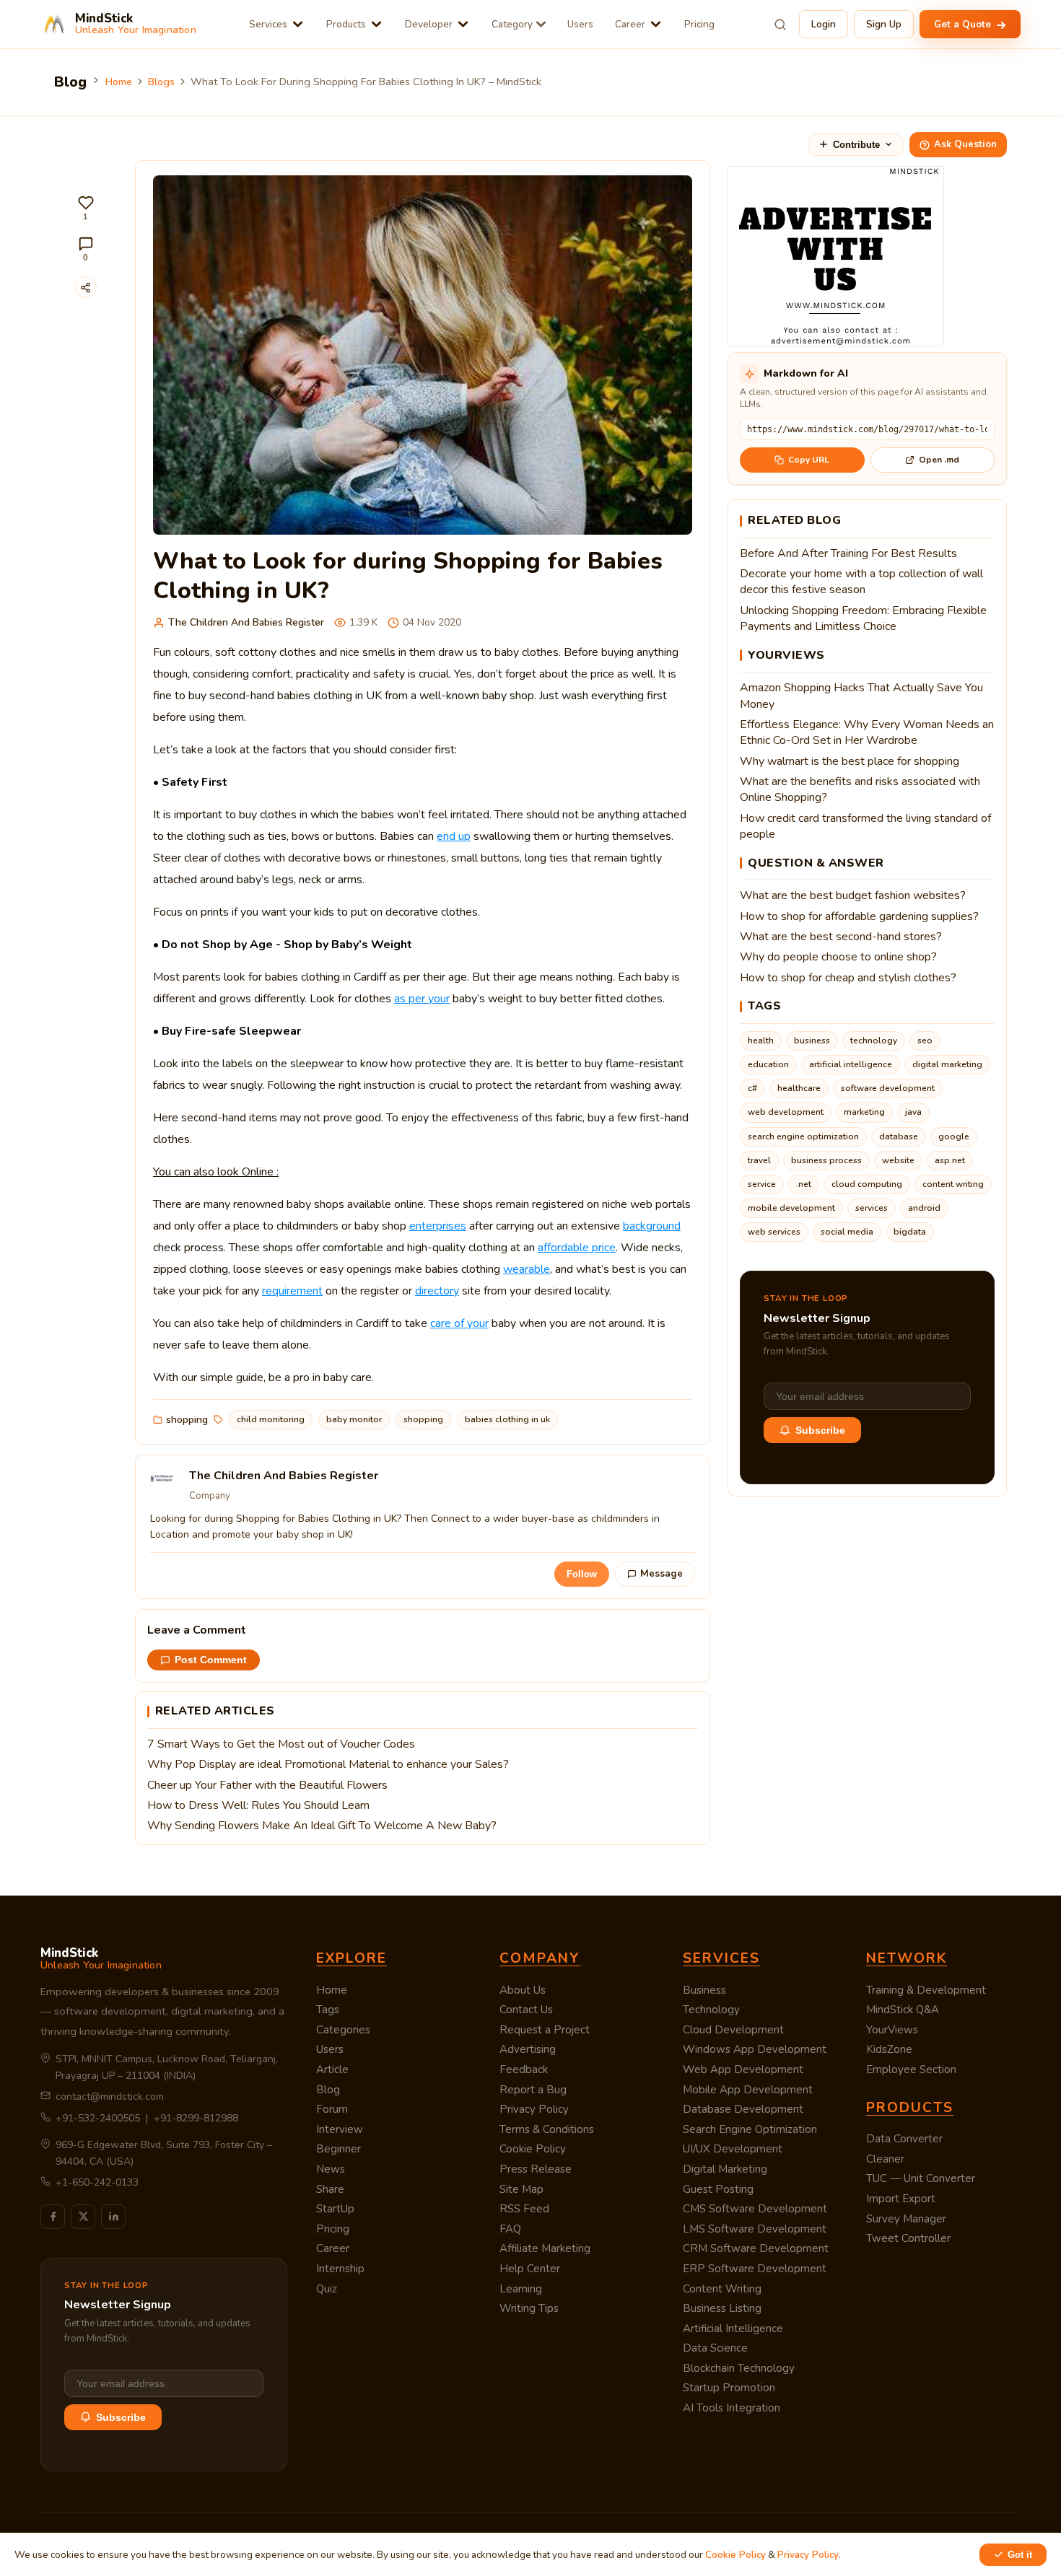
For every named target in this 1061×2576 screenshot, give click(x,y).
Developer (429, 24)
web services (774, 1232)
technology (874, 1041)
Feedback (524, 2069)
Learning (521, 2289)
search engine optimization (803, 1136)
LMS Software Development (755, 2229)
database (899, 1136)
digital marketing (947, 1064)
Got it (1020, 2555)
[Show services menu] (298, 24)
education (768, 1064)
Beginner (339, 2149)
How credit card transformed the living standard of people (865, 826)
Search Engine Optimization (750, 2129)
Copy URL (809, 460)
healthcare (799, 1088)
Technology (711, 2010)
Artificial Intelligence (733, 2329)
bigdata (910, 1232)
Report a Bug (533, 2090)
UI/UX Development (733, 2149)
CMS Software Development (755, 2209)
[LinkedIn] (113, 2217)
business (812, 1041)
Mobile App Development (748, 2090)
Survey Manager (906, 2219)
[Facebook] (53, 2217)
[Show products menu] (376, 24)
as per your (422, 999)
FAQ (510, 2229)
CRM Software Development (756, 2248)
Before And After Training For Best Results (848, 553)
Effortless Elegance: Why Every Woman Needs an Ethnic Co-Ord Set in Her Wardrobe (867, 732)
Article (332, 2069)
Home (119, 82)
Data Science (715, 2348)
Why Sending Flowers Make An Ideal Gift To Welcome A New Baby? (322, 1826)
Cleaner (885, 2159)
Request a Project (545, 2030)
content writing (953, 1184)
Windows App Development (755, 2049)
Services (268, 24)
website (898, 1160)
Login (824, 24)
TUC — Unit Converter (921, 2178)
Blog (328, 2090)
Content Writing (722, 2289)
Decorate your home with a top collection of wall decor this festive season (861, 582)
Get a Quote (964, 24)
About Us (523, 1990)
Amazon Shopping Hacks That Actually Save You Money (861, 696)
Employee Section (911, 2069)
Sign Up (884, 24)
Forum (332, 2109)
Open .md (939, 460)
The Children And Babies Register (246, 622)
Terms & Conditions (547, 2129)
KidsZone (889, 2049)
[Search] (780, 25)
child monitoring (271, 1419)
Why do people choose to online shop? (838, 957)
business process (826, 1160)
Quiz (327, 2289)
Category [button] (512, 24)
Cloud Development (733, 2030)
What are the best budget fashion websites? (853, 895)
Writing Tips (529, 2308)
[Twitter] (83, 2217)
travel (759, 1160)
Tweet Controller (908, 2238)
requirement (292, 1291)
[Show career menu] (656, 24)
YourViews (892, 2030)
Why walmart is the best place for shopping (850, 761)
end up (454, 836)
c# (752, 1088)
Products (346, 24)
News (331, 2169)
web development (786, 1112)
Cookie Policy (533, 2149)
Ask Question (965, 144)
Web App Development (743, 2069)
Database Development (743, 2109)
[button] (86, 208)
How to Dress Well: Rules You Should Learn (258, 1805)
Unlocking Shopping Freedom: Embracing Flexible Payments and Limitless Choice (863, 618)
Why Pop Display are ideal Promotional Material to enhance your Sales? (328, 1764)
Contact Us (526, 2010)
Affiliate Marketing (545, 2248)
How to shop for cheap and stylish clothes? (848, 978)
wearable (527, 1269)
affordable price (577, 1248)
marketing (864, 1112)
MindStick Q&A (903, 2010)
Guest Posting (718, 2189)
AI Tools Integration (732, 2408)
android (924, 1208)
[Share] (86, 287)
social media (847, 1232)
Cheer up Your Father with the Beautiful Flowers (267, 1785)
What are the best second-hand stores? (841, 937)
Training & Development (926, 1990)
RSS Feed (524, 2209)
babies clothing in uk (507, 1419)
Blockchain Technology (739, 2368)
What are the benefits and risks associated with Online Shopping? (860, 789)
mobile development (791, 1208)
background (652, 1226)
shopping (187, 1420)
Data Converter (904, 2139)
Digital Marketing (725, 2169)
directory (437, 1291)
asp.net (950, 1160)
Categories (343, 2030)
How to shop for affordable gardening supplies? (859, 916)
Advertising (528, 2049)
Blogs (161, 82)
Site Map (521, 2189)
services (872, 1208)
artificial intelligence (851, 1064)
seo (925, 1041)
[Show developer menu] (463, 24)
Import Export (901, 2199)
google (954, 1136)
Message (662, 1574)
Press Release (536, 2169)
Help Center (530, 2269)
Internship (340, 2269)
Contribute (856, 145)
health (761, 1041)
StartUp (335, 2209)
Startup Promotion (729, 2388)
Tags (328, 2010)
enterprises (438, 1226)
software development (888, 1088)
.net (804, 1184)
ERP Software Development (755, 2269)
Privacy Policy (534, 2109)
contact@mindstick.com (110, 2097)
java (913, 1112)
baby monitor (354, 1419)
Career (630, 24)
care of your (459, 1323)
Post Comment (211, 1660)
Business (704, 1990)
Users (580, 24)
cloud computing (867, 1184)
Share (330, 2189)
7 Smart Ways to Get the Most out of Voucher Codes (281, 1744)
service (762, 1184)
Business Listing (722, 2308)
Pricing (699, 24)
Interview (340, 2129)
